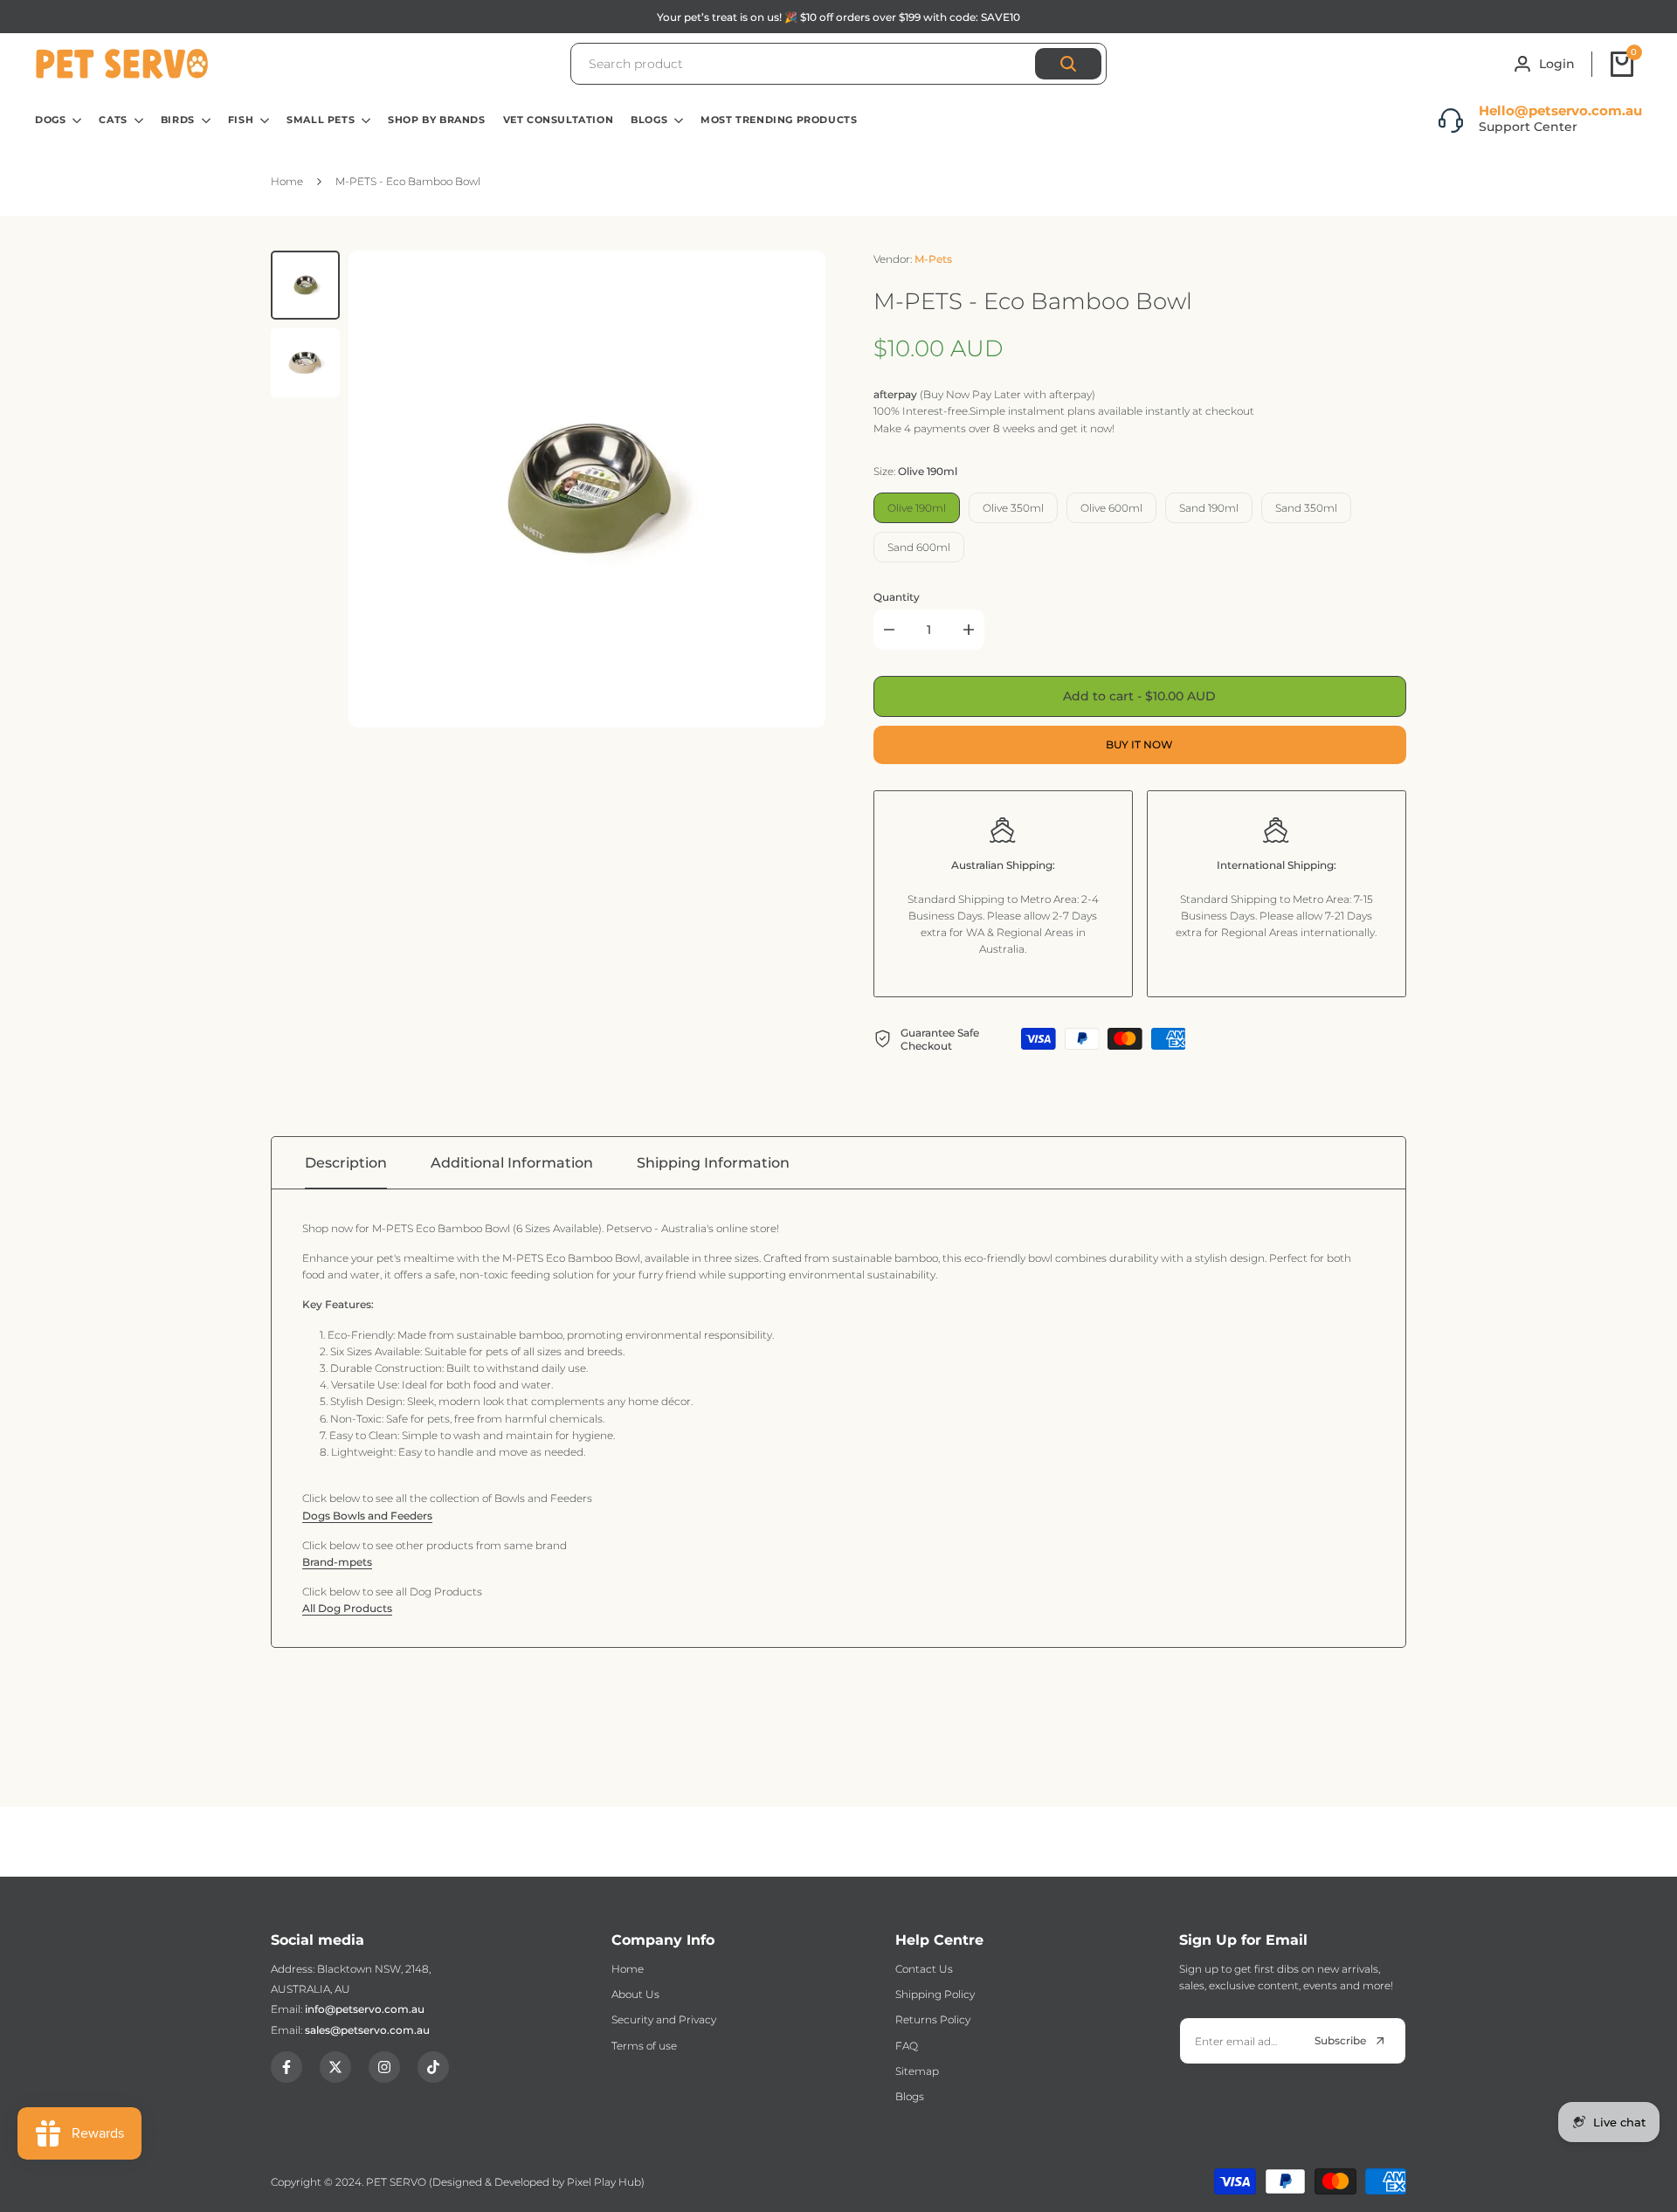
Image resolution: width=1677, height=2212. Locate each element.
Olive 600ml (1111, 508)
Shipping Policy (935, 1994)
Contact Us (924, 1969)
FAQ (907, 2046)
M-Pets (933, 259)
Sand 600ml (919, 547)
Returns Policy (933, 2019)
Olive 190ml (917, 508)
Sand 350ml (1306, 508)
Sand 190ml (1209, 508)
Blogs (910, 2096)
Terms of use (644, 2046)
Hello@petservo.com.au (1560, 110)
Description (346, 1163)
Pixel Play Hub (604, 2182)
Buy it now (1139, 744)
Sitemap (917, 2071)
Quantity (897, 597)
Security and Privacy (664, 2019)
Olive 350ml (1013, 508)
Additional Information (512, 1163)
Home (628, 1969)
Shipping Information (713, 1163)
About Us (635, 1994)
